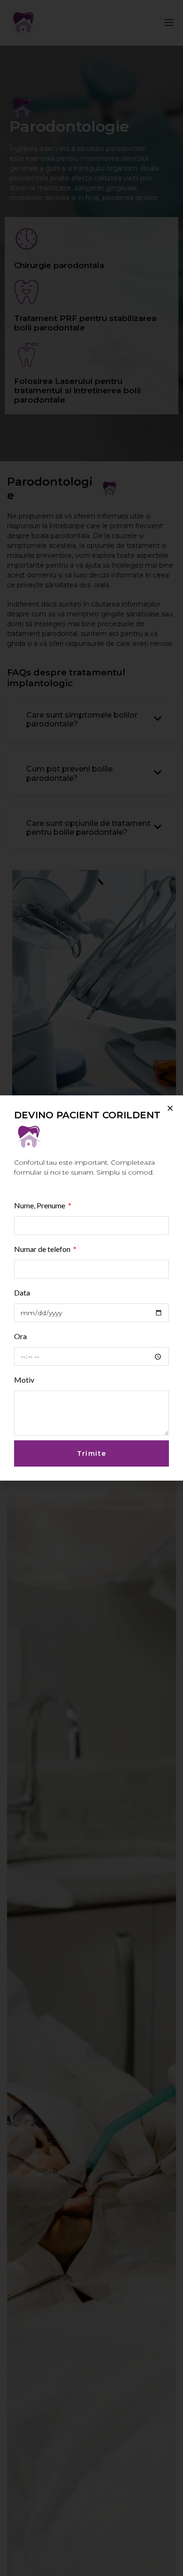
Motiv (24, 1380)
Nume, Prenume (40, 1205)
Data (22, 1292)
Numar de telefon (43, 1249)
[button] (170, 1108)
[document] (91, 1288)
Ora (20, 1336)
